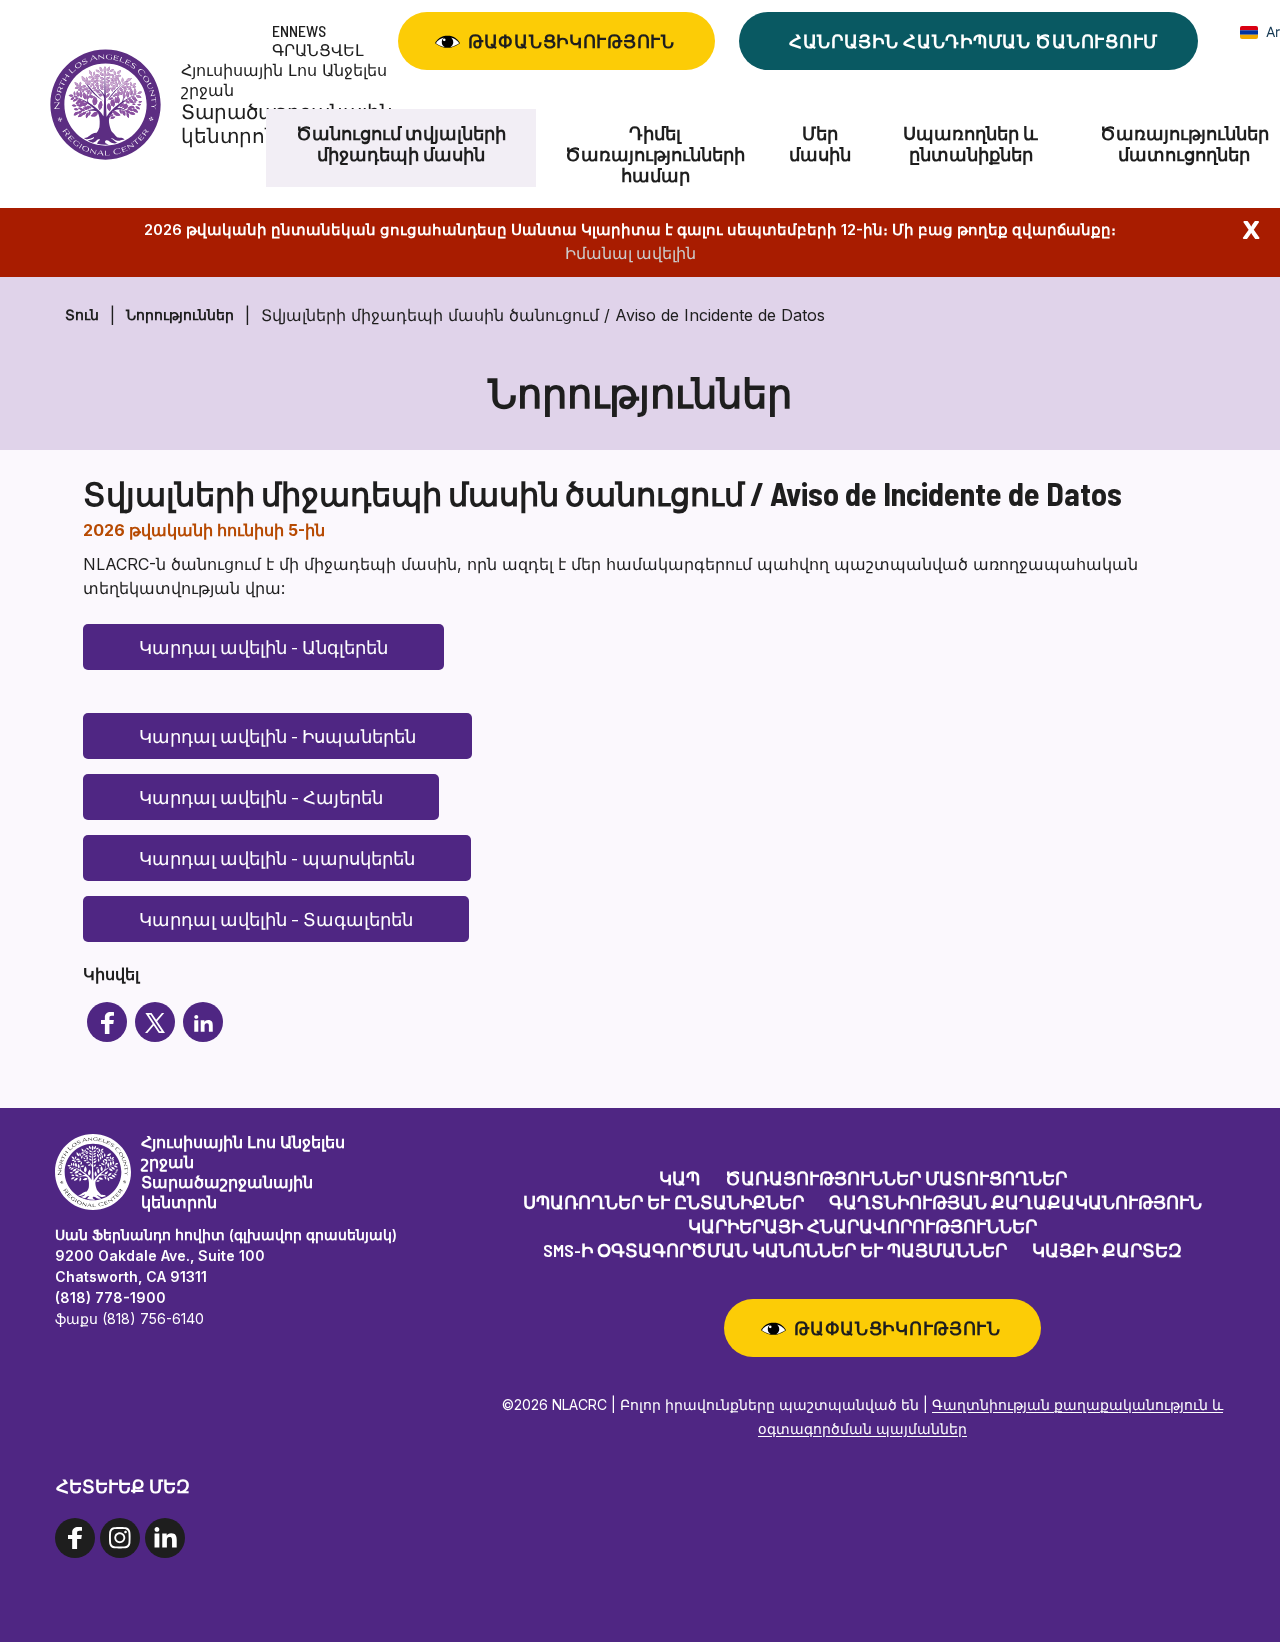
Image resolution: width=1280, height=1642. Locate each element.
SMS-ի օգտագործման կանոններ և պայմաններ (775, 1250)
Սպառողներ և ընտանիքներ (970, 144)
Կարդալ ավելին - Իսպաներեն (277, 736)
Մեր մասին (820, 144)
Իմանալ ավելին (630, 253)
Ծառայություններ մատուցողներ (896, 1178)
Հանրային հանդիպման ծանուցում (973, 41)
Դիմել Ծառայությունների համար (655, 154)
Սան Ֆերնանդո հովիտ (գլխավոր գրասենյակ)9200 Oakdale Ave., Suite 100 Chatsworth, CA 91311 (226, 1255)
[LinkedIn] (203, 1022)
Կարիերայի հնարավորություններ (862, 1226)
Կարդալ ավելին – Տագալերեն (276, 919)
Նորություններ (180, 314)
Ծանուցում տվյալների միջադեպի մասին (401, 144)
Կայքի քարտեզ (1107, 1250)
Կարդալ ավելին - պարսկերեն (277, 858)
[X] (155, 1022)
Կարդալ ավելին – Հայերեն (261, 797)
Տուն (82, 314)
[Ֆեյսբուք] (107, 1022)
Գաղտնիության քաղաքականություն (1015, 1202)
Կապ (679, 1178)
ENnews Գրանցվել (318, 40)
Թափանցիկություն (571, 41)
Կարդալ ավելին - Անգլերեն (263, 647)
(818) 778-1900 (110, 1297)
